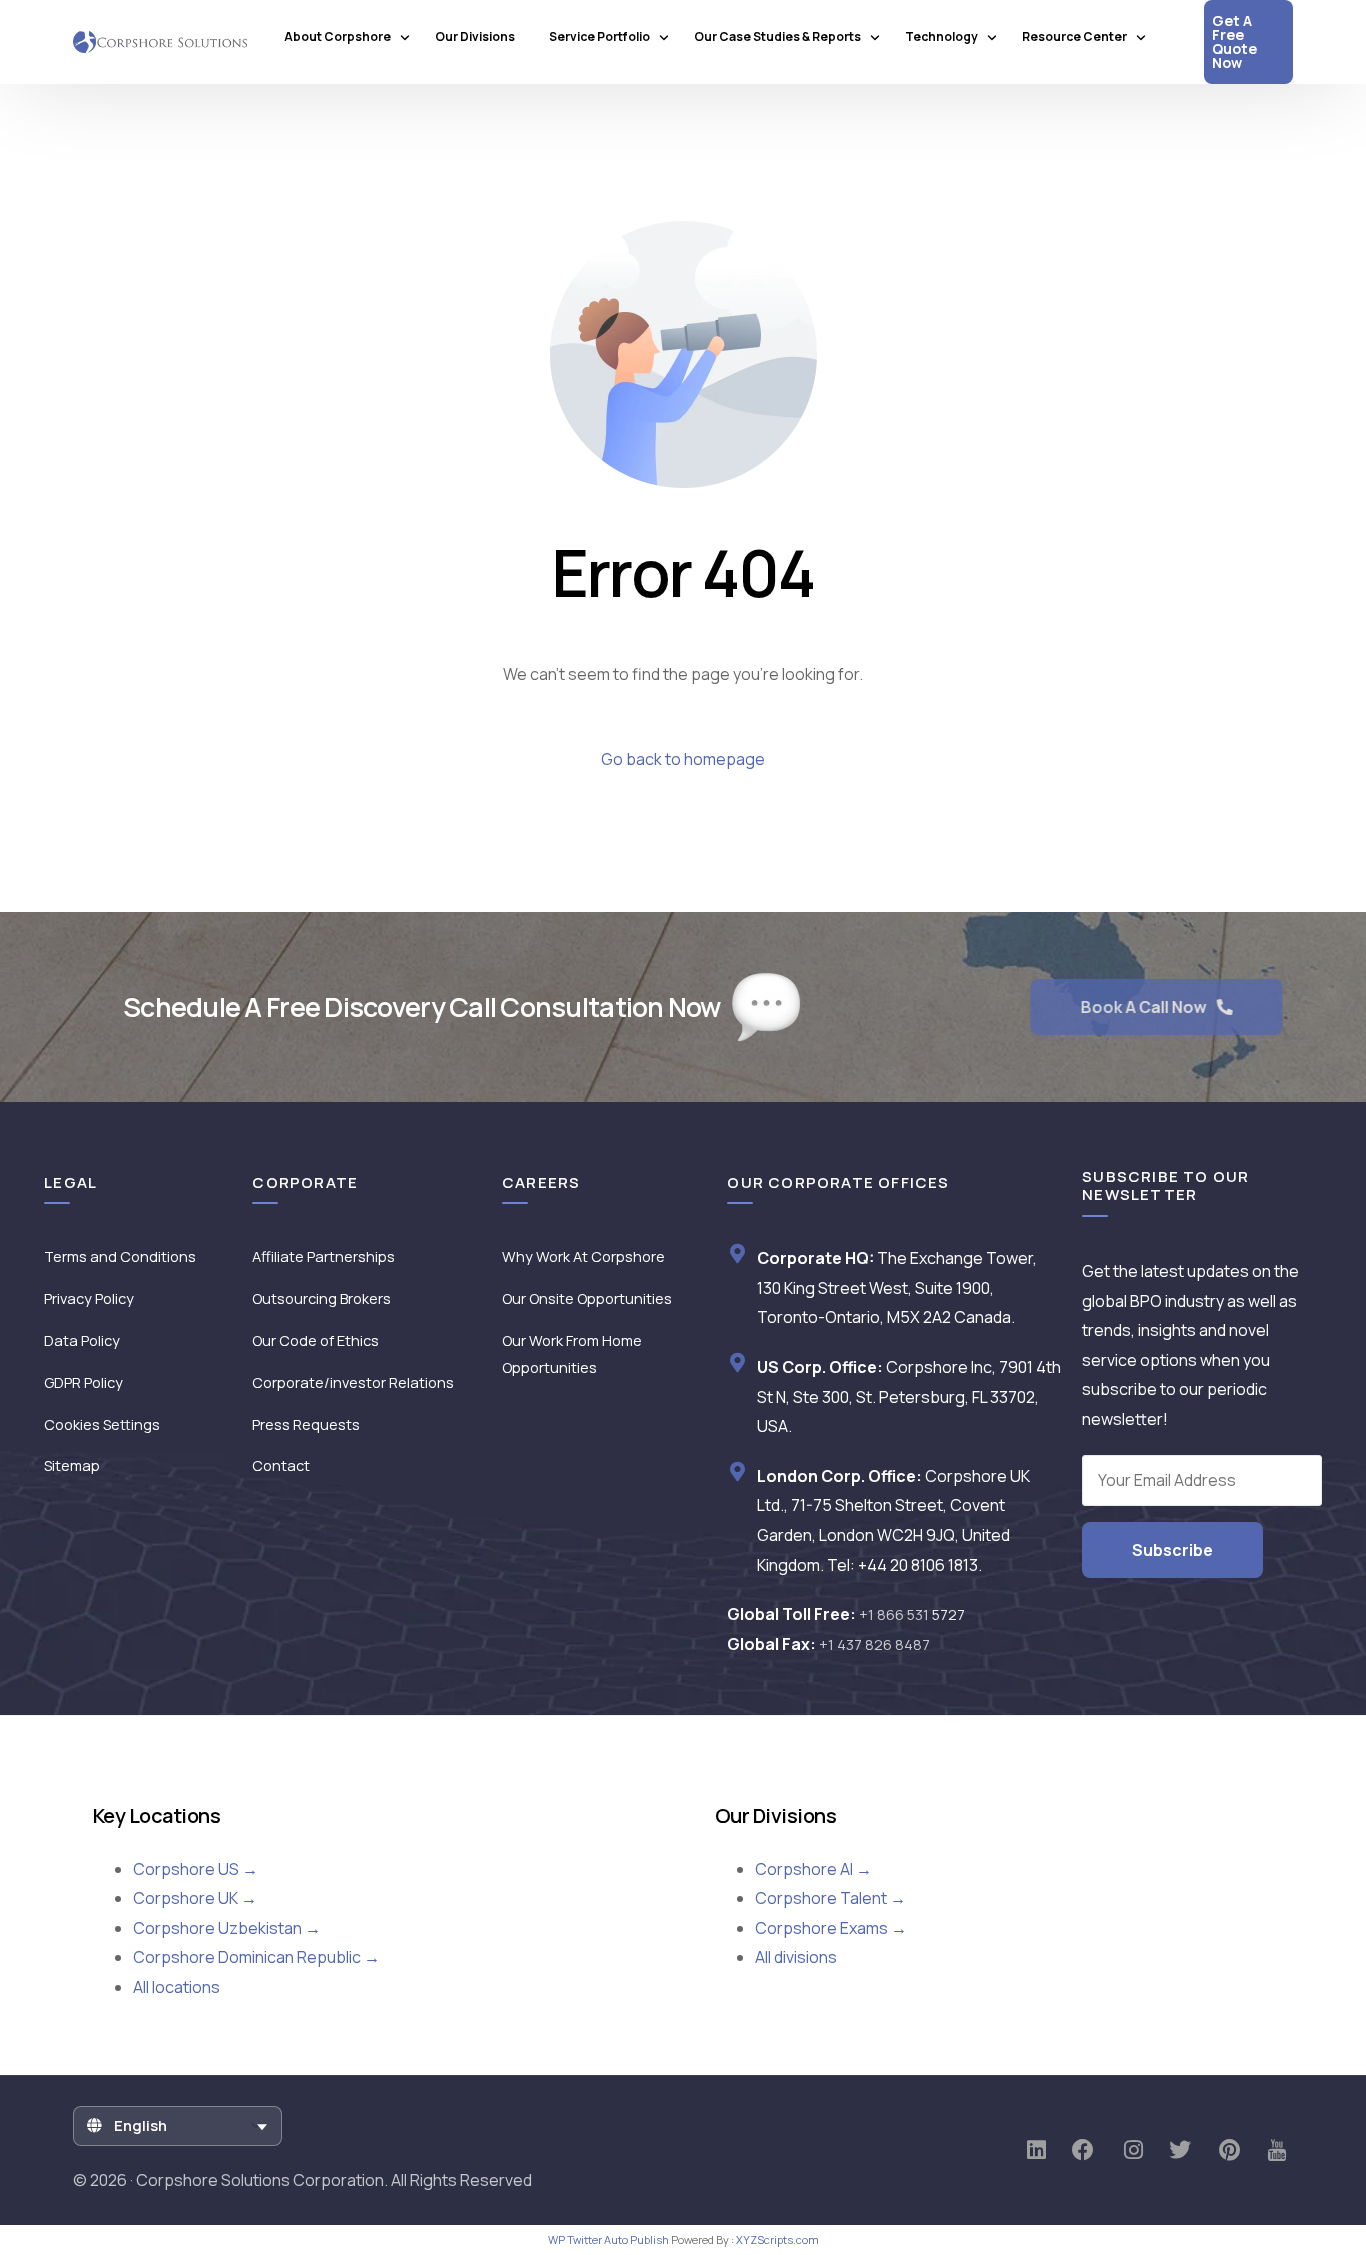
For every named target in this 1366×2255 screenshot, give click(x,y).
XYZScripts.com (777, 2239)
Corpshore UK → (195, 1898)
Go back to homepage (683, 759)
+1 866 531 (912, 1614)
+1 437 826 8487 (874, 1644)
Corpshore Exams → (831, 1928)
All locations (176, 1987)
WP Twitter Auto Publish (608, 2239)
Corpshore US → (195, 1869)
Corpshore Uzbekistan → (227, 1928)
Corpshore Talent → (830, 1898)
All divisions (796, 1957)
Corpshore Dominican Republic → (256, 1957)
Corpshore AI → (813, 1869)
